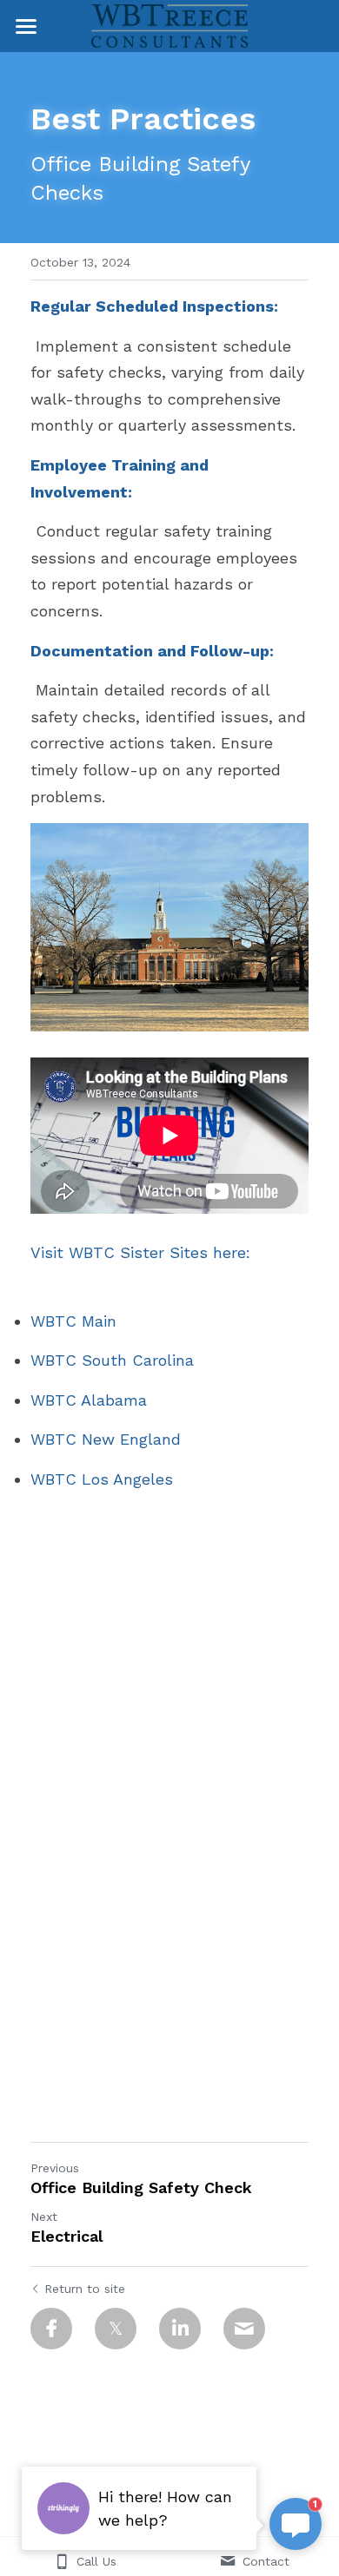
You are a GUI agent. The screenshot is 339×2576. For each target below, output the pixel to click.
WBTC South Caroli (103, 1360)
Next (44, 2217)
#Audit (81, 1996)
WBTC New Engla (96, 1439)
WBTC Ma (67, 1321)
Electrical (66, 2236)
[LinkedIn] (180, 2329)
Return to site (85, 2289)
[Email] (244, 2329)
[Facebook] (51, 2329)
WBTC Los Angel (93, 1479)
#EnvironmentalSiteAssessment (152, 1930)
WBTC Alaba (77, 1400)
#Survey (238, 1996)
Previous (55, 2168)
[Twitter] (116, 2329)
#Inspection (157, 1996)
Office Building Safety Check (141, 2187)
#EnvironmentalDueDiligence (138, 1891)
